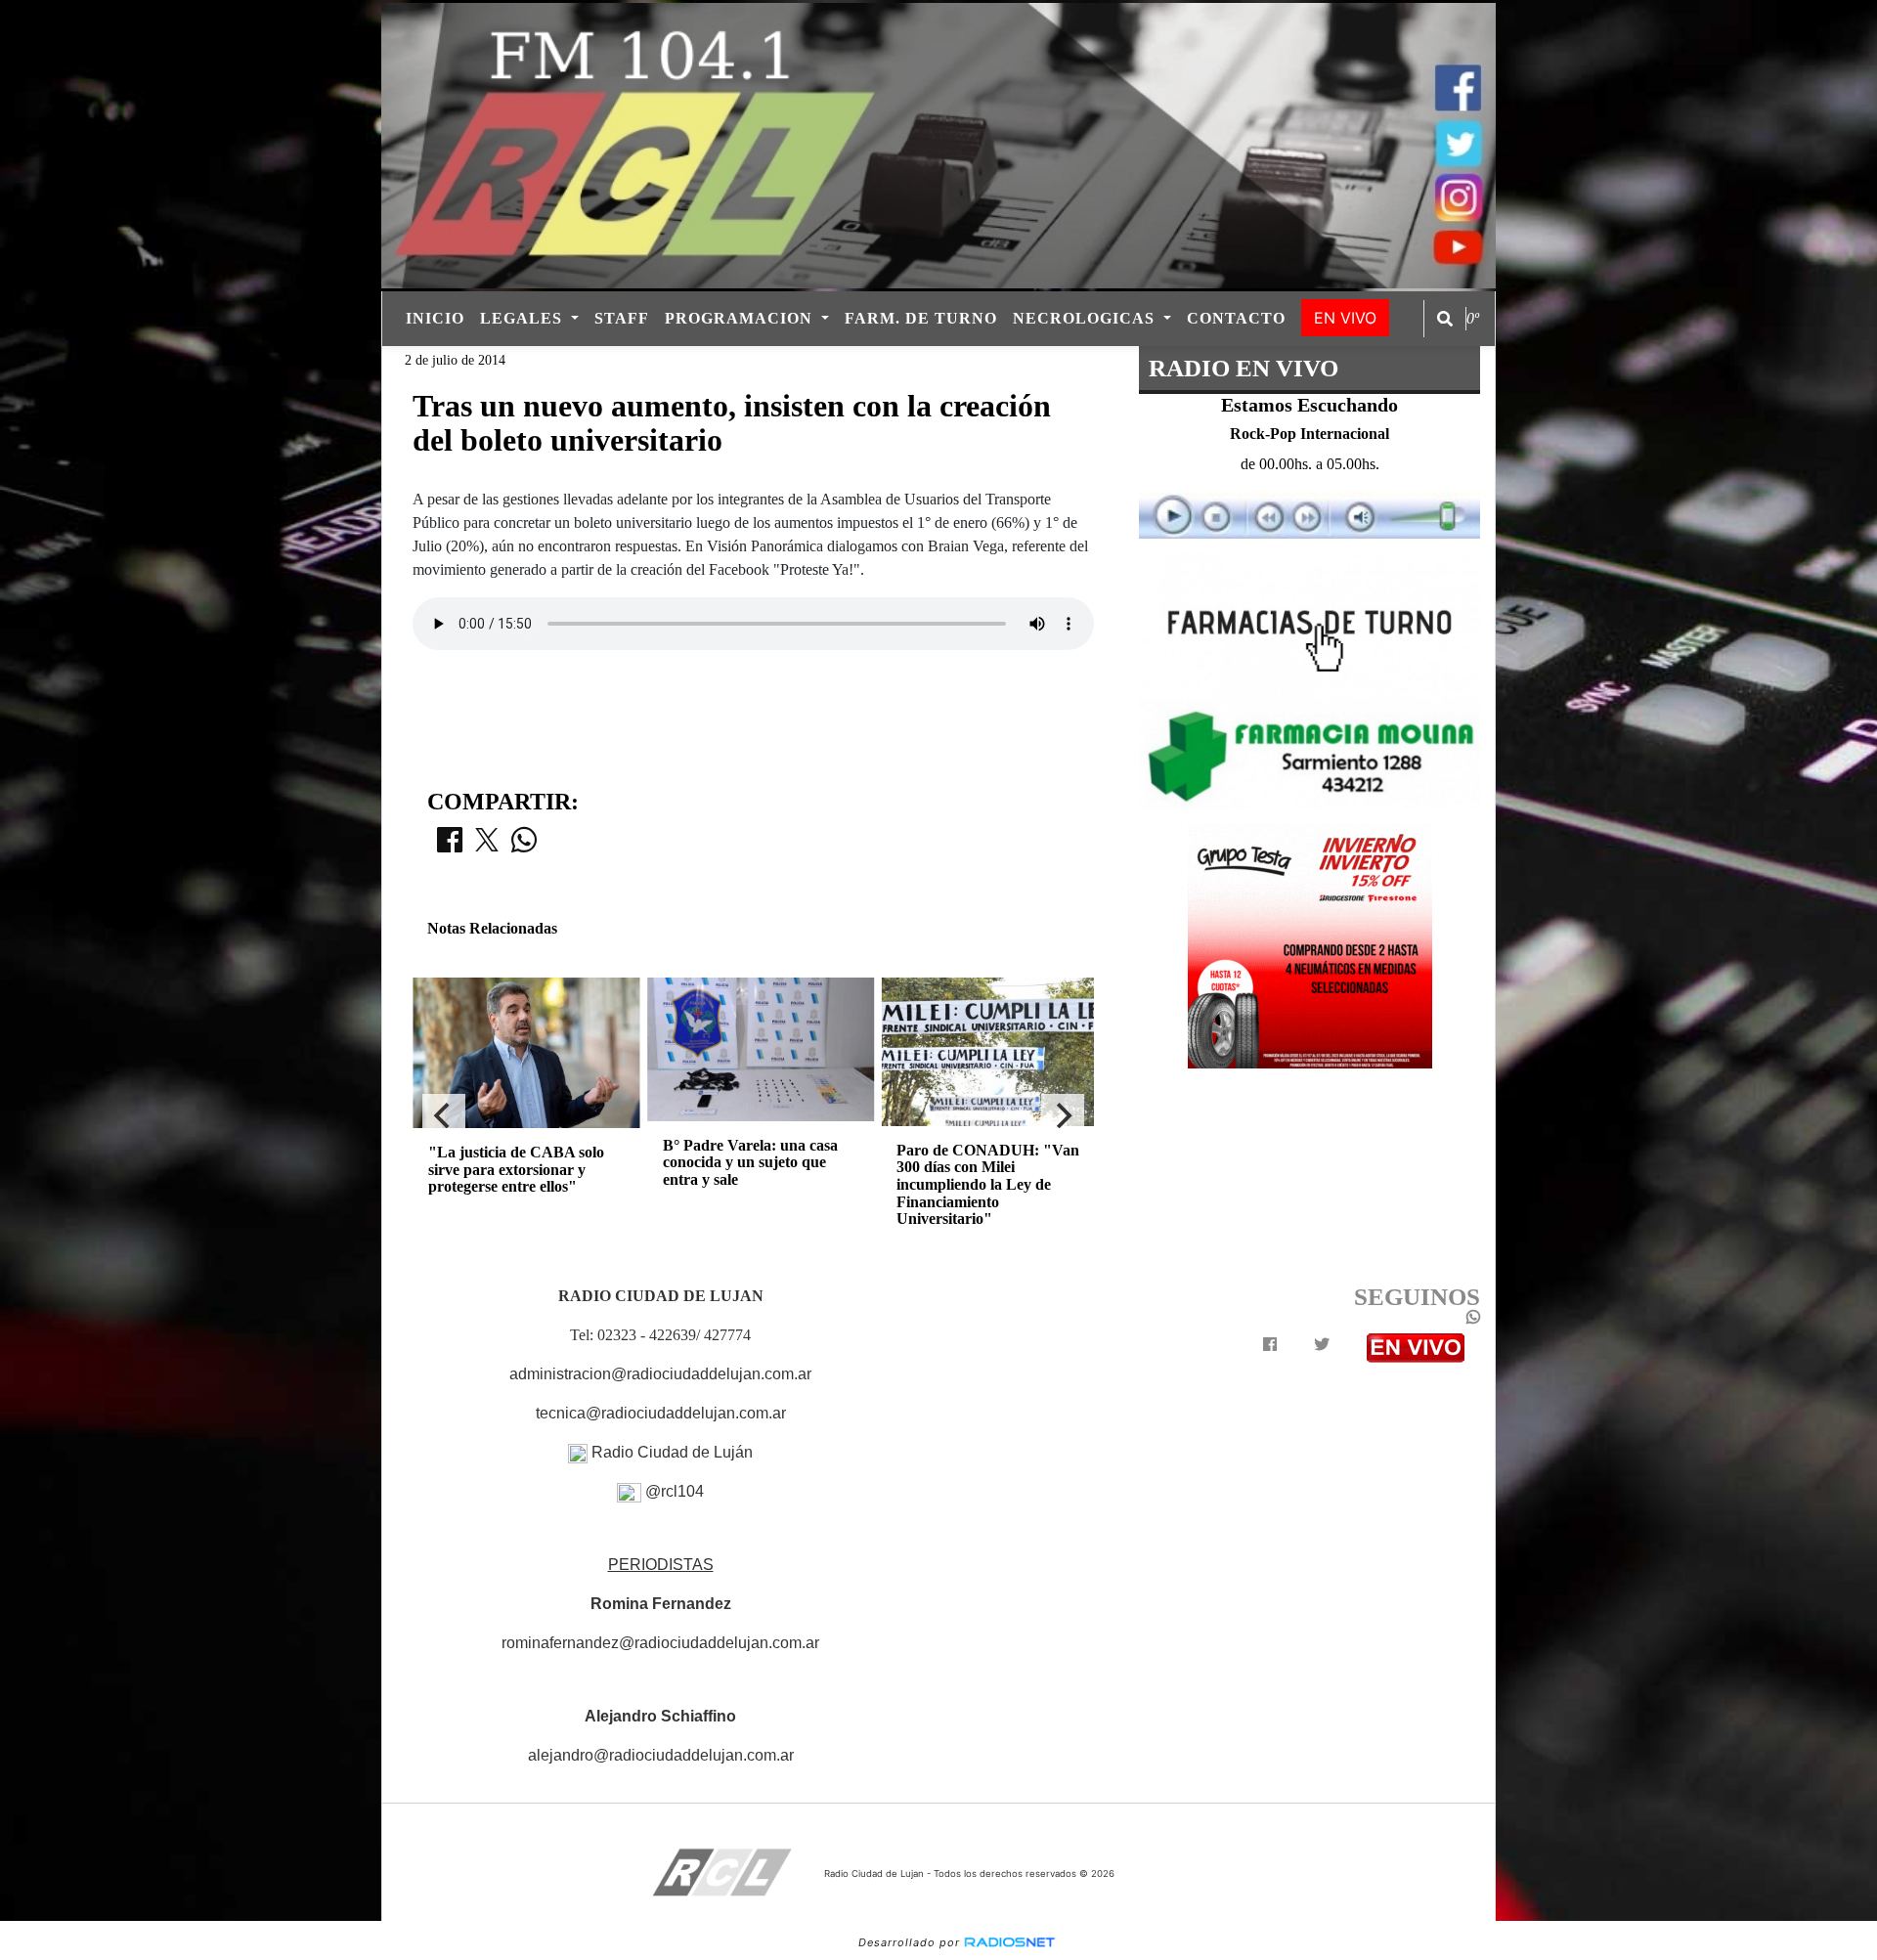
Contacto (1236, 318)
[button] (1445, 319)
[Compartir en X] (487, 846)
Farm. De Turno (921, 318)
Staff (622, 318)
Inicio (435, 318)
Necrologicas (1086, 318)
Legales (524, 318)
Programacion (741, 318)
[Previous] (444, 1115)
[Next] (1063, 1115)
